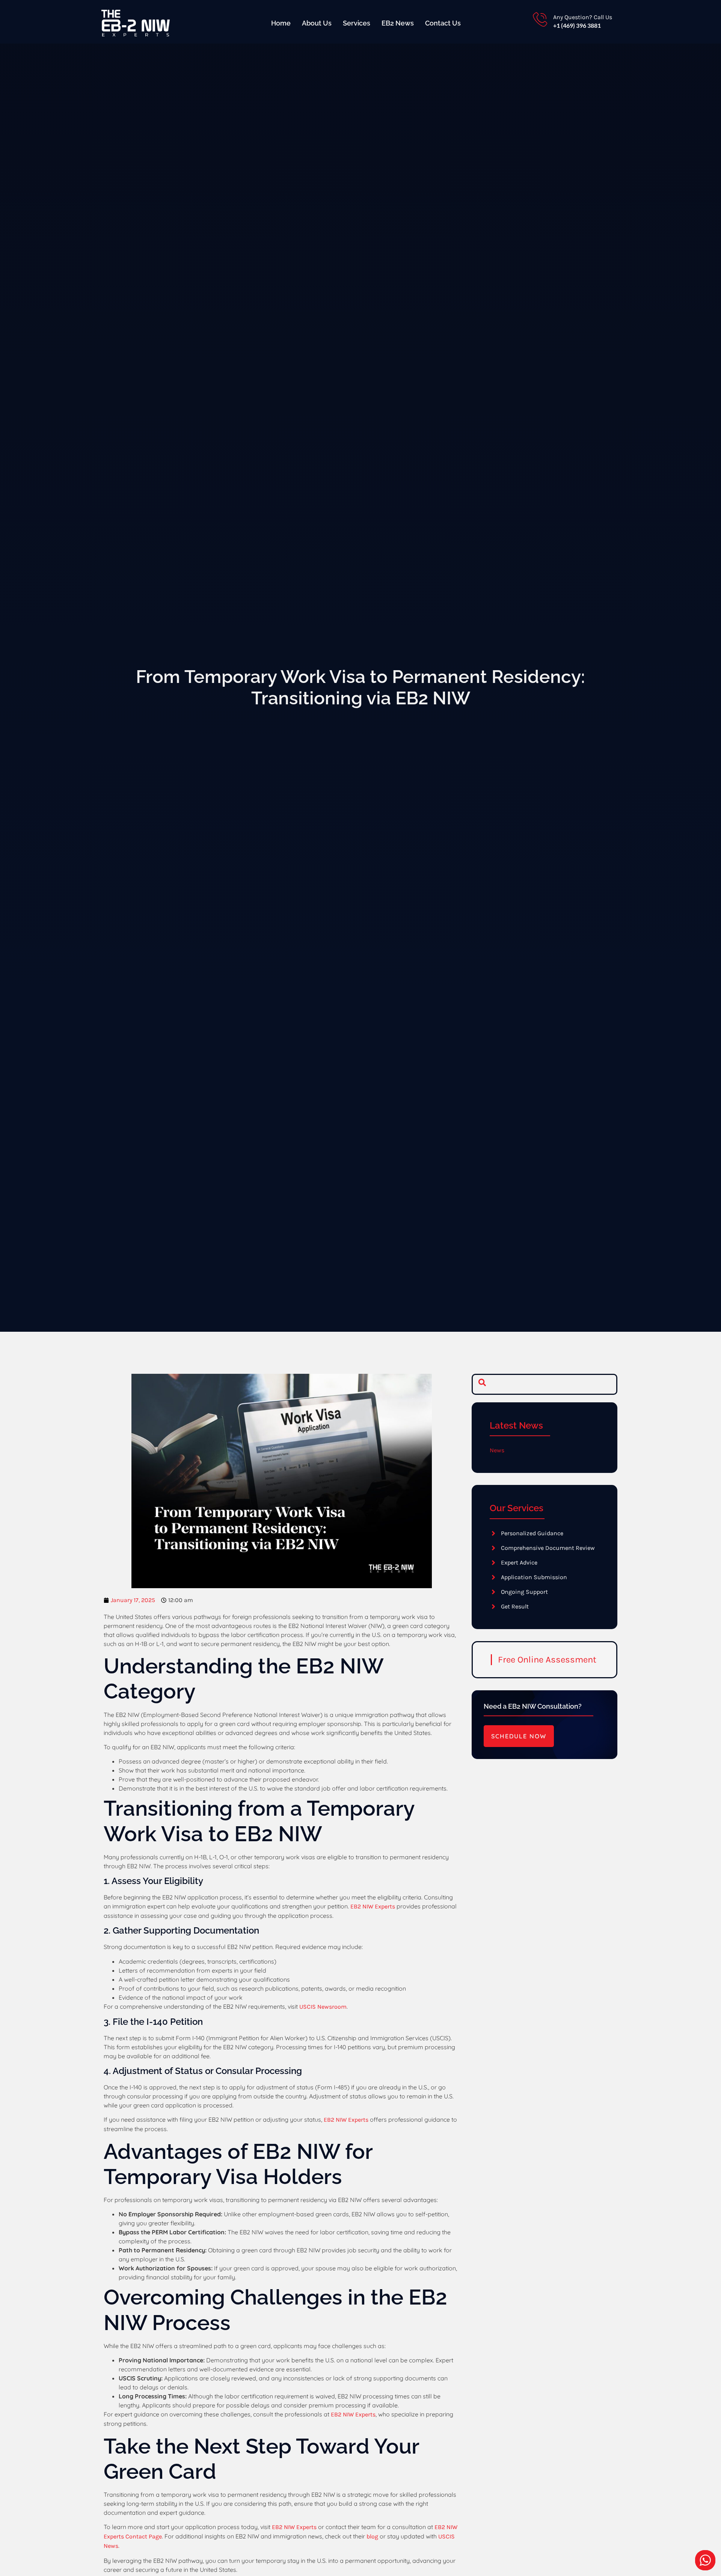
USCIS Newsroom (323, 2007)
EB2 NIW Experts (373, 1906)
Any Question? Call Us (583, 17)
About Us (317, 23)
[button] (482, 1384)
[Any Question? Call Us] (540, 20)
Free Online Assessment (547, 1660)
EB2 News (398, 23)
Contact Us (443, 23)
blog (372, 2536)
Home (281, 23)
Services (357, 23)
